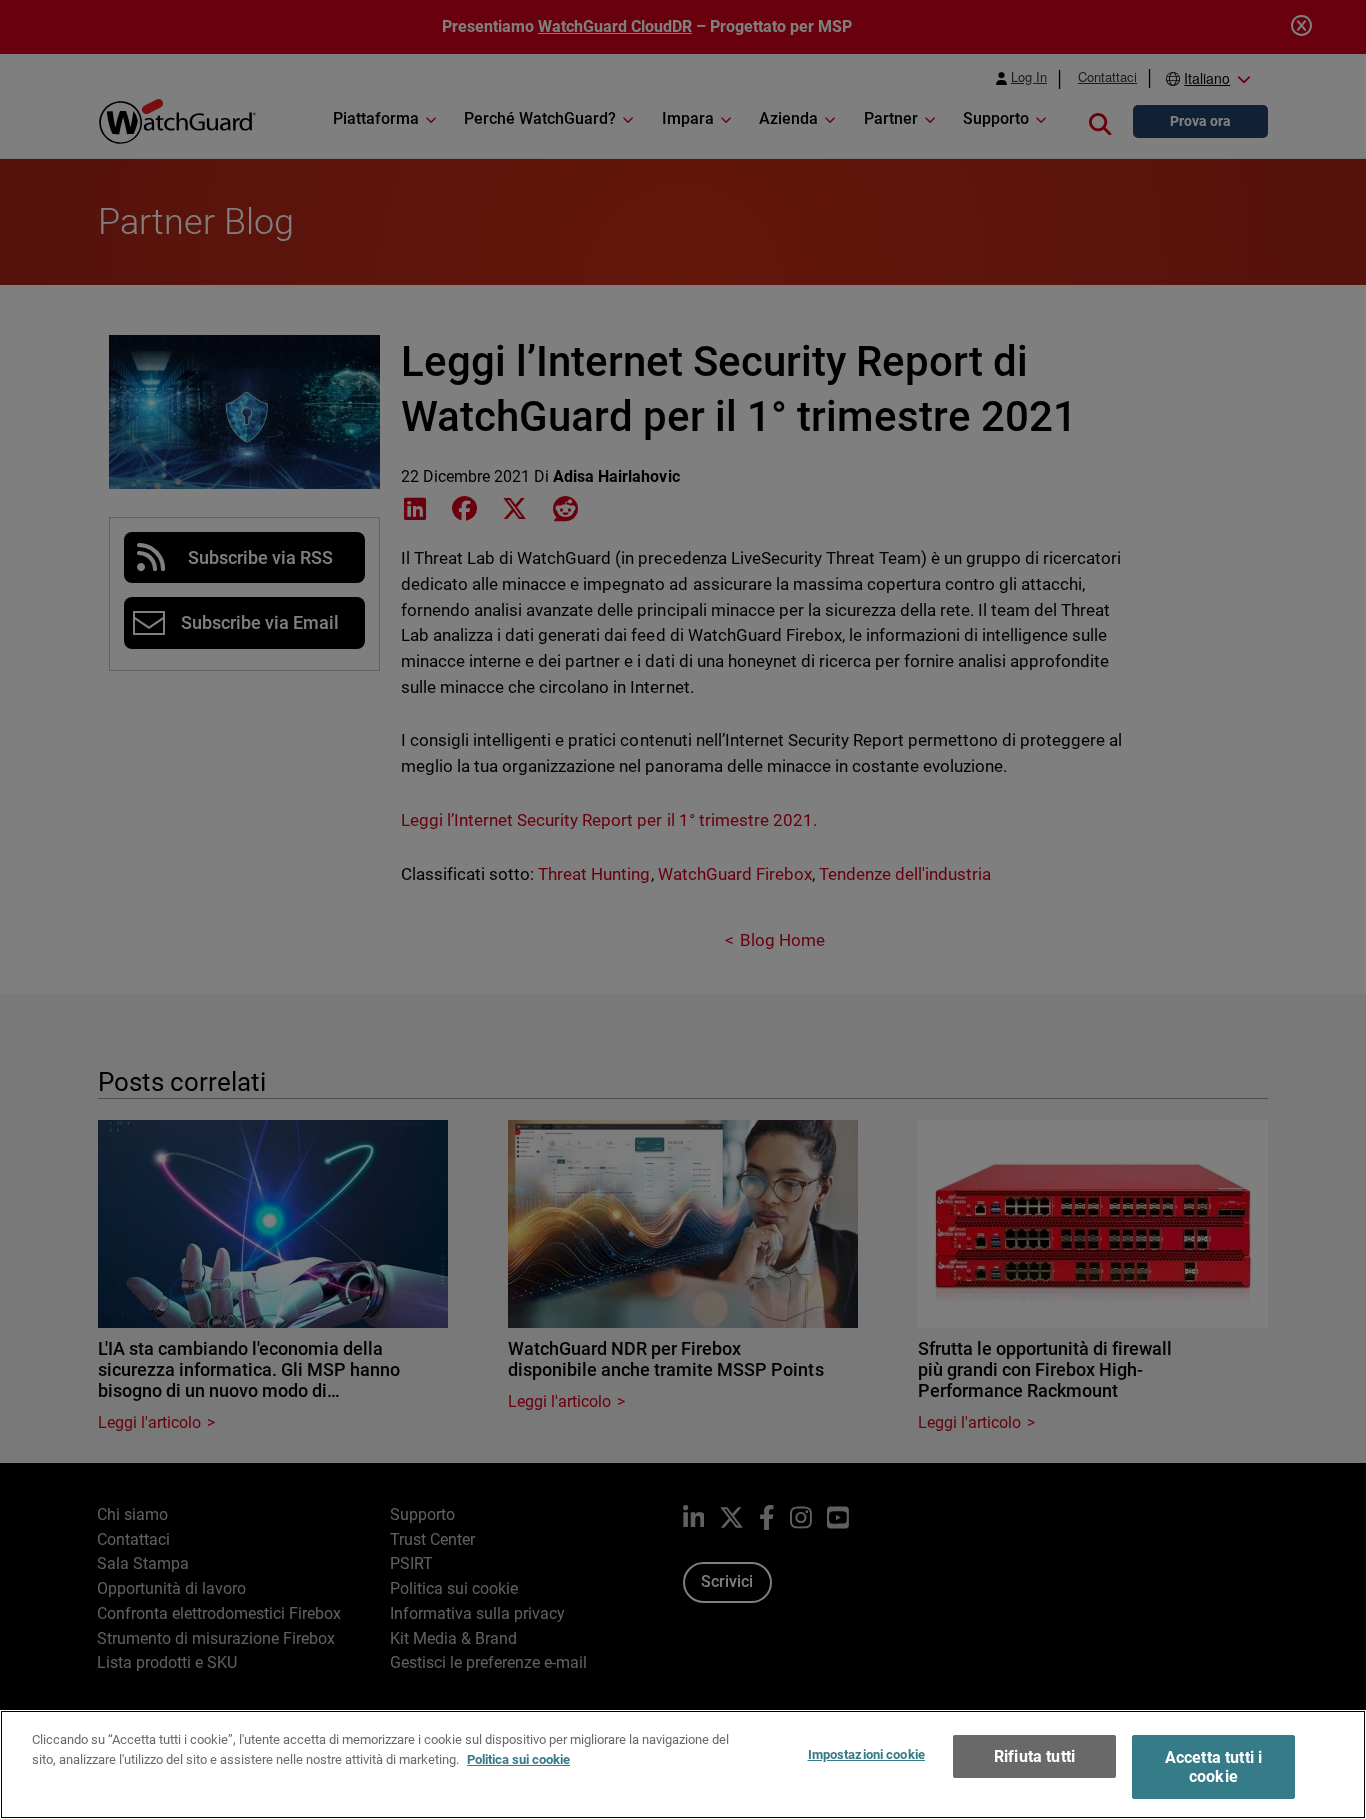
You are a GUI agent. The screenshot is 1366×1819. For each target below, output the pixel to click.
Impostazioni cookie (866, 1754)
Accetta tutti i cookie (1213, 1767)
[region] (683, 1764)
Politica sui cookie (518, 1758)
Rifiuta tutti (1034, 1756)
